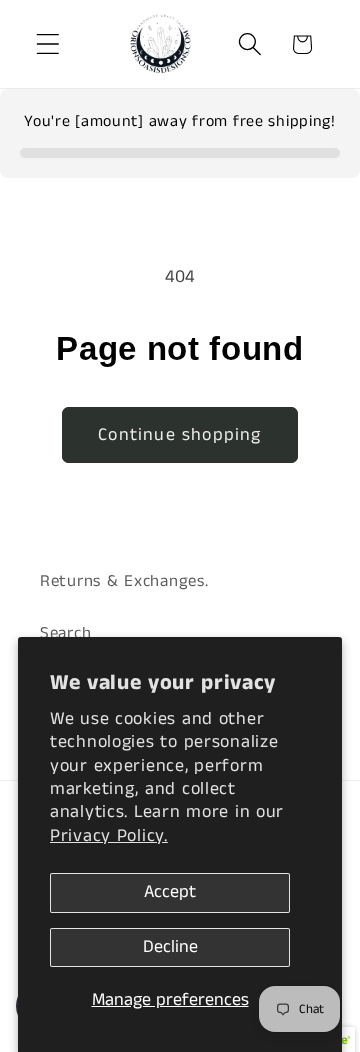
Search (65, 633)
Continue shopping (179, 435)
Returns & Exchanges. (124, 581)
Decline (170, 947)
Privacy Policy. (109, 836)
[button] (48, 44)
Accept (170, 892)
